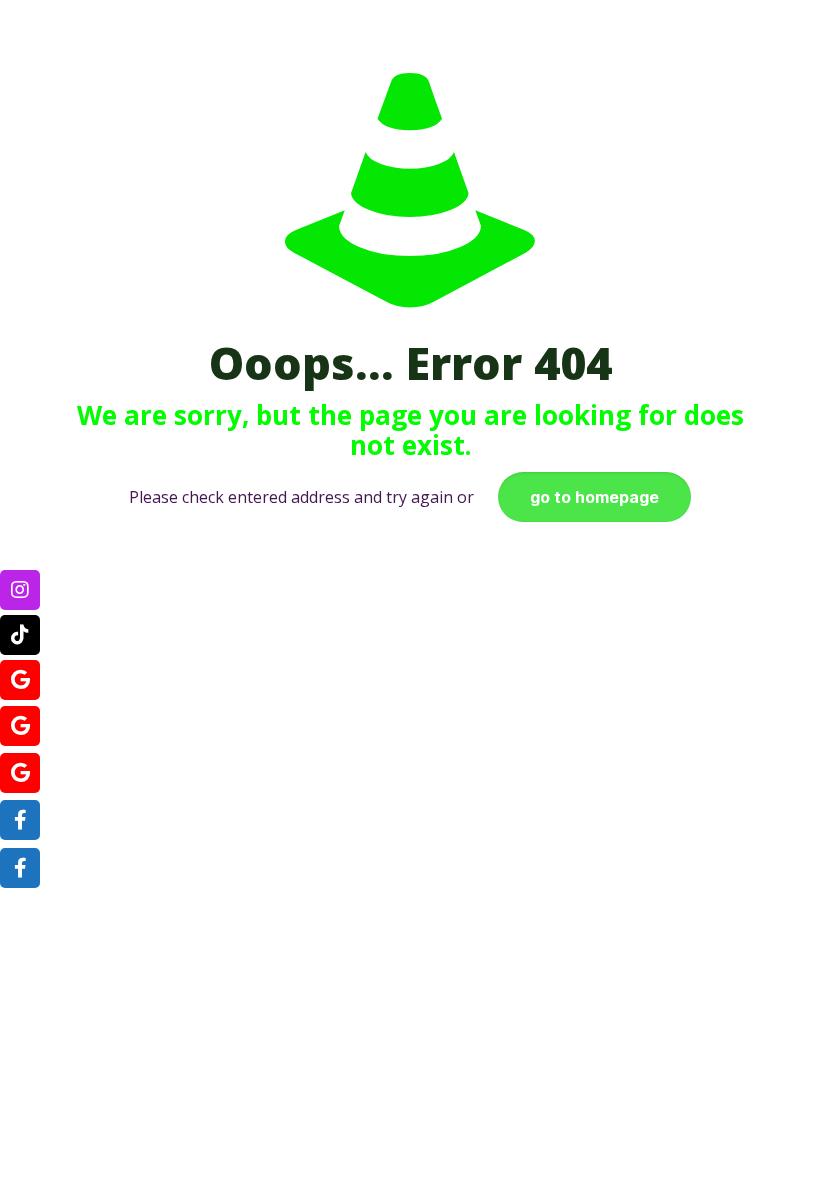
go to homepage (594, 497)
